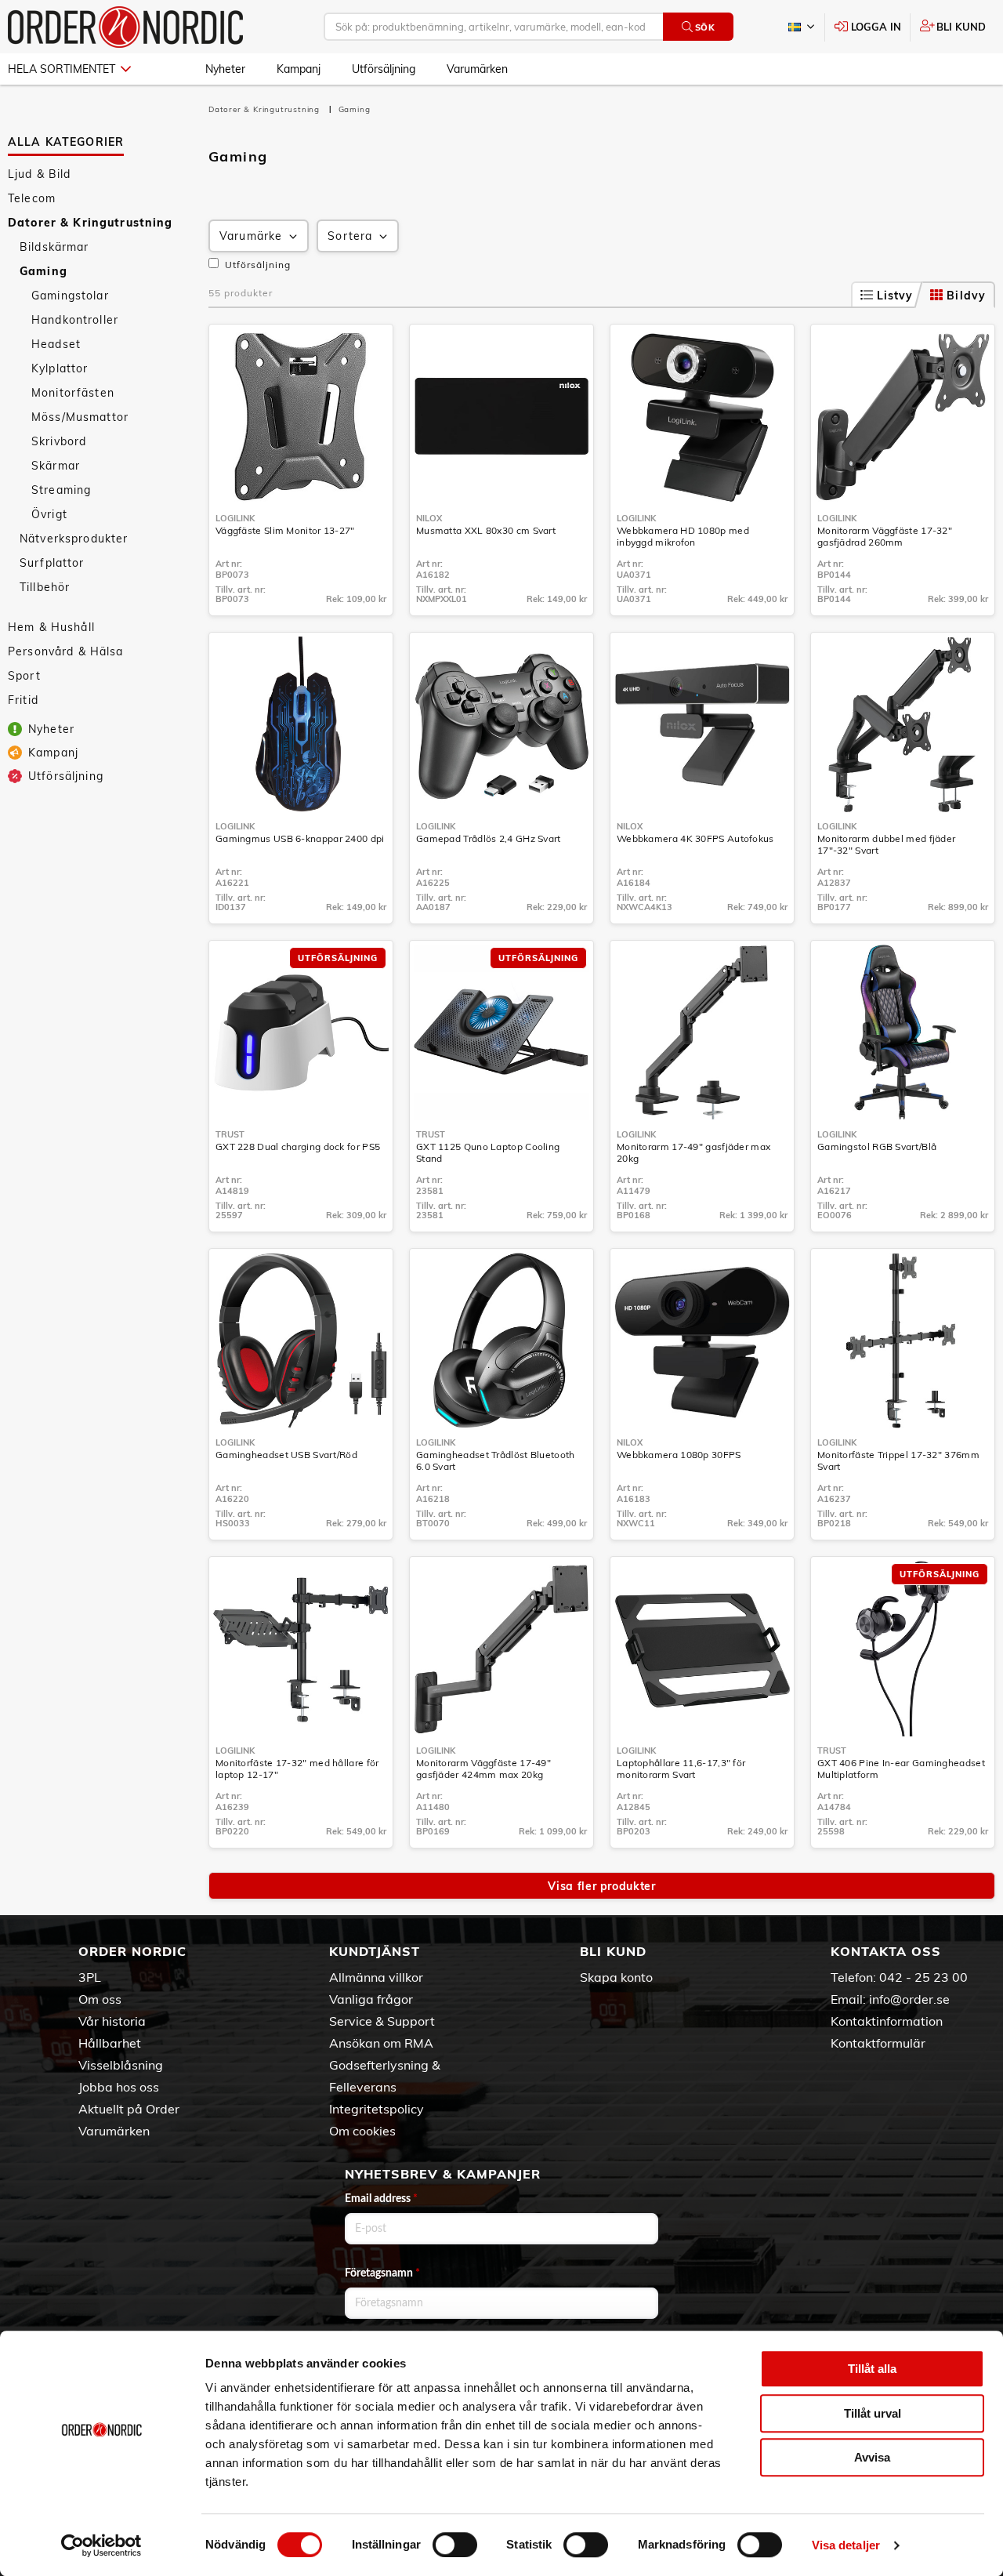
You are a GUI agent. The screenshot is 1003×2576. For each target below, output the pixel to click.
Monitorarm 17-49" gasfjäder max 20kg (693, 1152)
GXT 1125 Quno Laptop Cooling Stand (488, 1152)
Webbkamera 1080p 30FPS (679, 1455)
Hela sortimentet (62, 69)
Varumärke (251, 236)
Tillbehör (45, 587)
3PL (90, 1977)
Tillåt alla (872, 2369)
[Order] (125, 27)
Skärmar (56, 466)
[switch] (455, 2545)
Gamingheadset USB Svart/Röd (286, 1455)
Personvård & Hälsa (66, 651)
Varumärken (477, 69)
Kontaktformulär (878, 2043)
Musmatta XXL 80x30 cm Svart (486, 530)
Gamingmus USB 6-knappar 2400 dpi (300, 838)
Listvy (895, 296)
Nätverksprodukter (74, 539)
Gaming (43, 271)
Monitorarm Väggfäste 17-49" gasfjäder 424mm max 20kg (483, 1769)
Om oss (100, 1999)
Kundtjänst (375, 1951)
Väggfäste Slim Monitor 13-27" (285, 530)
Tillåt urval (873, 2413)
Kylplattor (60, 368)
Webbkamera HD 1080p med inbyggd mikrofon (683, 536)
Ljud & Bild (40, 174)
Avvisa (872, 2457)
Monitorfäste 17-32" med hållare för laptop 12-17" (297, 1769)
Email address (381, 2199)
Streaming (61, 490)
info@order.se (909, 1999)
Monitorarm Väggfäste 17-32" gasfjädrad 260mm (885, 536)
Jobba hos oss (119, 2087)
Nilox (429, 518)
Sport (24, 676)
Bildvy (966, 296)
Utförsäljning (384, 69)
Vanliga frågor (371, 1999)
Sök (705, 27)
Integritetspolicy (377, 2109)
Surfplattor (52, 563)
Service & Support (382, 2021)
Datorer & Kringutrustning (91, 223)
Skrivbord (59, 441)
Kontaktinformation (887, 2021)
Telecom (32, 198)
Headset (56, 344)
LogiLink (235, 518)
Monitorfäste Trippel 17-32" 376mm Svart (898, 1460)
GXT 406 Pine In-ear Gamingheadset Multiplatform (901, 1769)
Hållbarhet (110, 2043)
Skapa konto (616, 1977)
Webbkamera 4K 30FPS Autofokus (695, 838)
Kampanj (299, 69)
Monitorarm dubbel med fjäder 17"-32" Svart (886, 844)
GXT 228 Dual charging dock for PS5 (298, 1147)
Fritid (23, 700)
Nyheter (225, 69)
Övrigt (49, 514)
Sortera (350, 236)
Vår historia (112, 2021)
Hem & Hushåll (51, 627)
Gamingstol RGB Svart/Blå (877, 1147)
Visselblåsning (121, 2065)
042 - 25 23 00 (923, 1977)
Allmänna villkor (376, 1977)
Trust (230, 1134)
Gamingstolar (70, 296)
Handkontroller (75, 320)
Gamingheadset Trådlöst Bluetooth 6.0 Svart (496, 1460)
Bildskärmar (54, 247)
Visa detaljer (846, 2545)
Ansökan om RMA (381, 2043)
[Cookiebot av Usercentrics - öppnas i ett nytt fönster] (101, 2545)
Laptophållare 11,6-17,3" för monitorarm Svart (681, 1769)
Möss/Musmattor (80, 417)
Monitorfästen (73, 393)
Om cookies (362, 2131)
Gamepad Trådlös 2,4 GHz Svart (489, 838)
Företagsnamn (382, 2273)
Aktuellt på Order (129, 2109)
